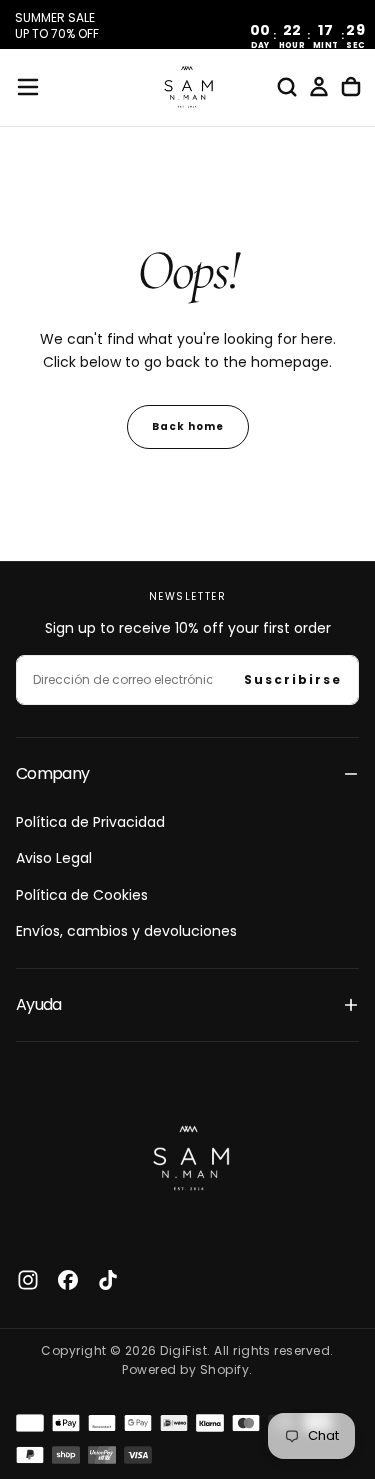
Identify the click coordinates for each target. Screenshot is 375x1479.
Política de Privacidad (90, 822)
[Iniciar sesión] (319, 87)
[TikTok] (108, 1280)
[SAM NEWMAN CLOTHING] (188, 1155)
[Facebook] (68, 1280)
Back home (188, 426)
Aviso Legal (54, 858)
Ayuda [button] (39, 1004)
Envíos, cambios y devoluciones (126, 931)
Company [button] (53, 773)
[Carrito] (351, 87)
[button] (28, 87)
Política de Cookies (82, 895)
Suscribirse (293, 679)
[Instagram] (28, 1280)
